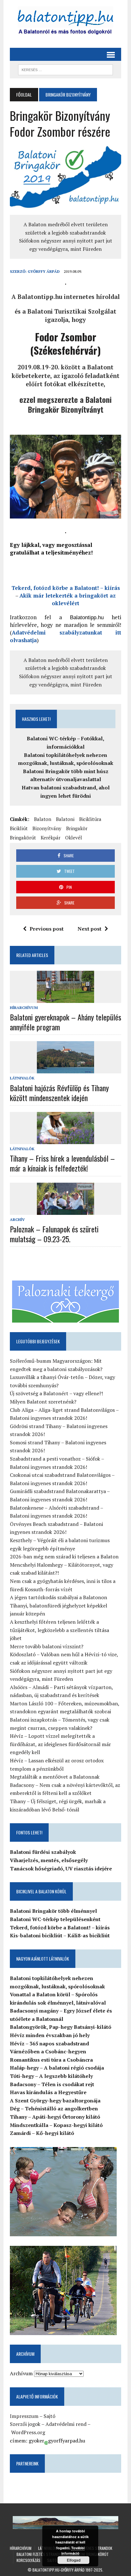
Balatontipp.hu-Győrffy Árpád (59, 2570)
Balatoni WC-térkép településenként (55, 1919)
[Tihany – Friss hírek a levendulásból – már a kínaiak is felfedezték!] (65, 1140)
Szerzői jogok (25, 2424)
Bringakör (77, 828)
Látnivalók (22, 1078)
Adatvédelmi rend (66, 2424)
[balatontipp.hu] (65, 22)
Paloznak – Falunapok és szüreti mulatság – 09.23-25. (54, 1234)
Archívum (21, 2373)
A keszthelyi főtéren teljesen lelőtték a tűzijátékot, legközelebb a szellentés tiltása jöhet (59, 1630)
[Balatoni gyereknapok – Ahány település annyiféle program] (65, 998)
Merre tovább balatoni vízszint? (47, 1646)
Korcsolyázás (28, 2560)
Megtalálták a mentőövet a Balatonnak (55, 1777)
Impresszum (24, 2416)
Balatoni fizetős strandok (40, 2554)
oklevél (74, 838)
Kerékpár (51, 838)
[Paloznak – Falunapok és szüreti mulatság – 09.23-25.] (65, 1210)
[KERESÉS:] (65, 69)
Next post (90, 929)
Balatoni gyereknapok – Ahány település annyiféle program (65, 1022)
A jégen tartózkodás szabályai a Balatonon (59, 1597)
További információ (73, 2551)
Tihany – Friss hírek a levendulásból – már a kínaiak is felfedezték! (62, 1163)
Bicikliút (19, 828)
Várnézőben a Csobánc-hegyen (48, 2051)
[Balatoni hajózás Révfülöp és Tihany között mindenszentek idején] (65, 1069)
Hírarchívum (24, 1008)
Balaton (43, 819)
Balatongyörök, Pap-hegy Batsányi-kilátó (61, 2027)
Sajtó (49, 2416)
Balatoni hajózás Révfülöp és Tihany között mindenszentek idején (59, 1093)
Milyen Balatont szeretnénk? (43, 1402)
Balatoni (65, 819)
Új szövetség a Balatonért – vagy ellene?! (56, 1393)
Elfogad (74, 2560)
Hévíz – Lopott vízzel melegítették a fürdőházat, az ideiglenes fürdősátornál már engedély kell (60, 1744)
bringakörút (23, 838)
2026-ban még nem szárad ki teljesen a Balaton (64, 1556)
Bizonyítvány (47, 828)
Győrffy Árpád (44, 271)
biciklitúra (90, 819)
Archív (17, 1219)
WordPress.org (28, 2432)
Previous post (47, 929)
